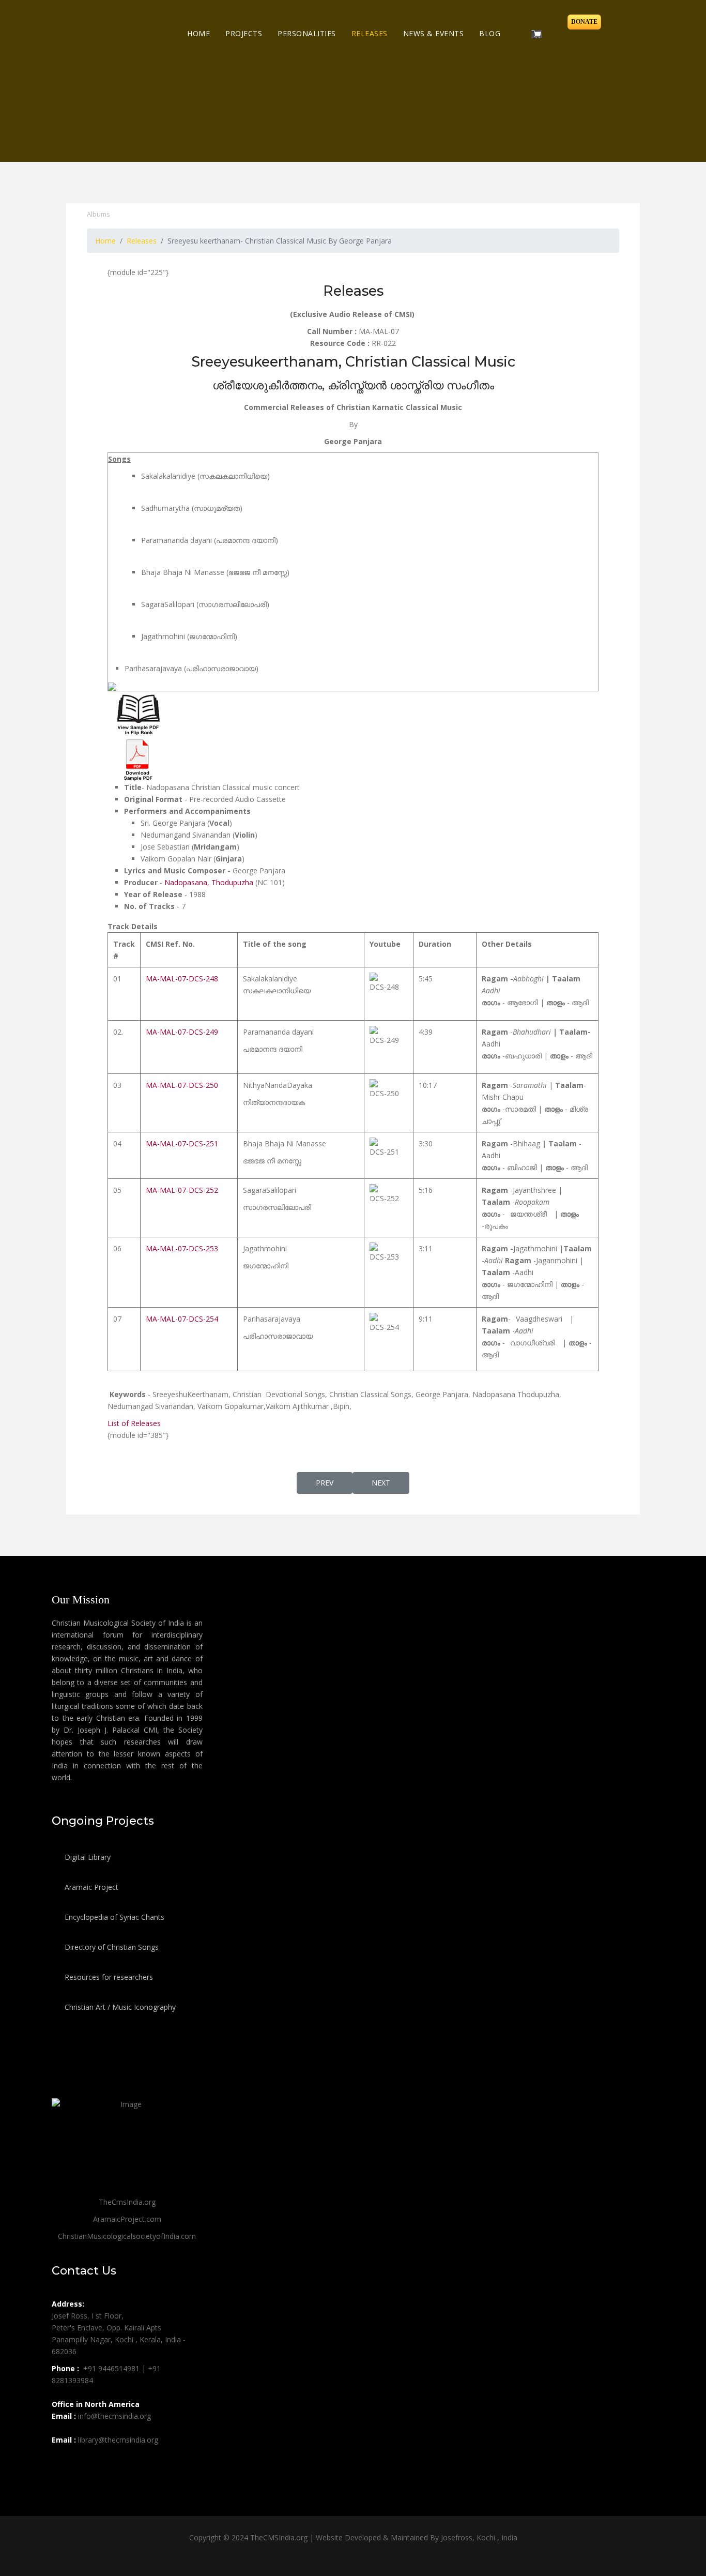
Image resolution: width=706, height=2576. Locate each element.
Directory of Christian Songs (111, 1947)
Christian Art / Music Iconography (119, 2007)
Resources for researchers (108, 1977)
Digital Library (87, 1857)
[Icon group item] (61, 2463)
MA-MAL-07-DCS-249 (182, 1032)
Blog (490, 33)
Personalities (307, 33)
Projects (244, 33)
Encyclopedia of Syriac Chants (113, 1917)
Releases (370, 33)
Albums (98, 214)
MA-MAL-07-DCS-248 (182, 979)
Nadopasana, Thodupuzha (209, 882)
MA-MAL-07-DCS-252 (182, 1190)
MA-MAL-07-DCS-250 (182, 1085)
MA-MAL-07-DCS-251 (182, 1143)
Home (198, 33)
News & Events (434, 33)
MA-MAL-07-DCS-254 (182, 1319)
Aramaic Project (90, 1887)
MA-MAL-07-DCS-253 (182, 1248)
